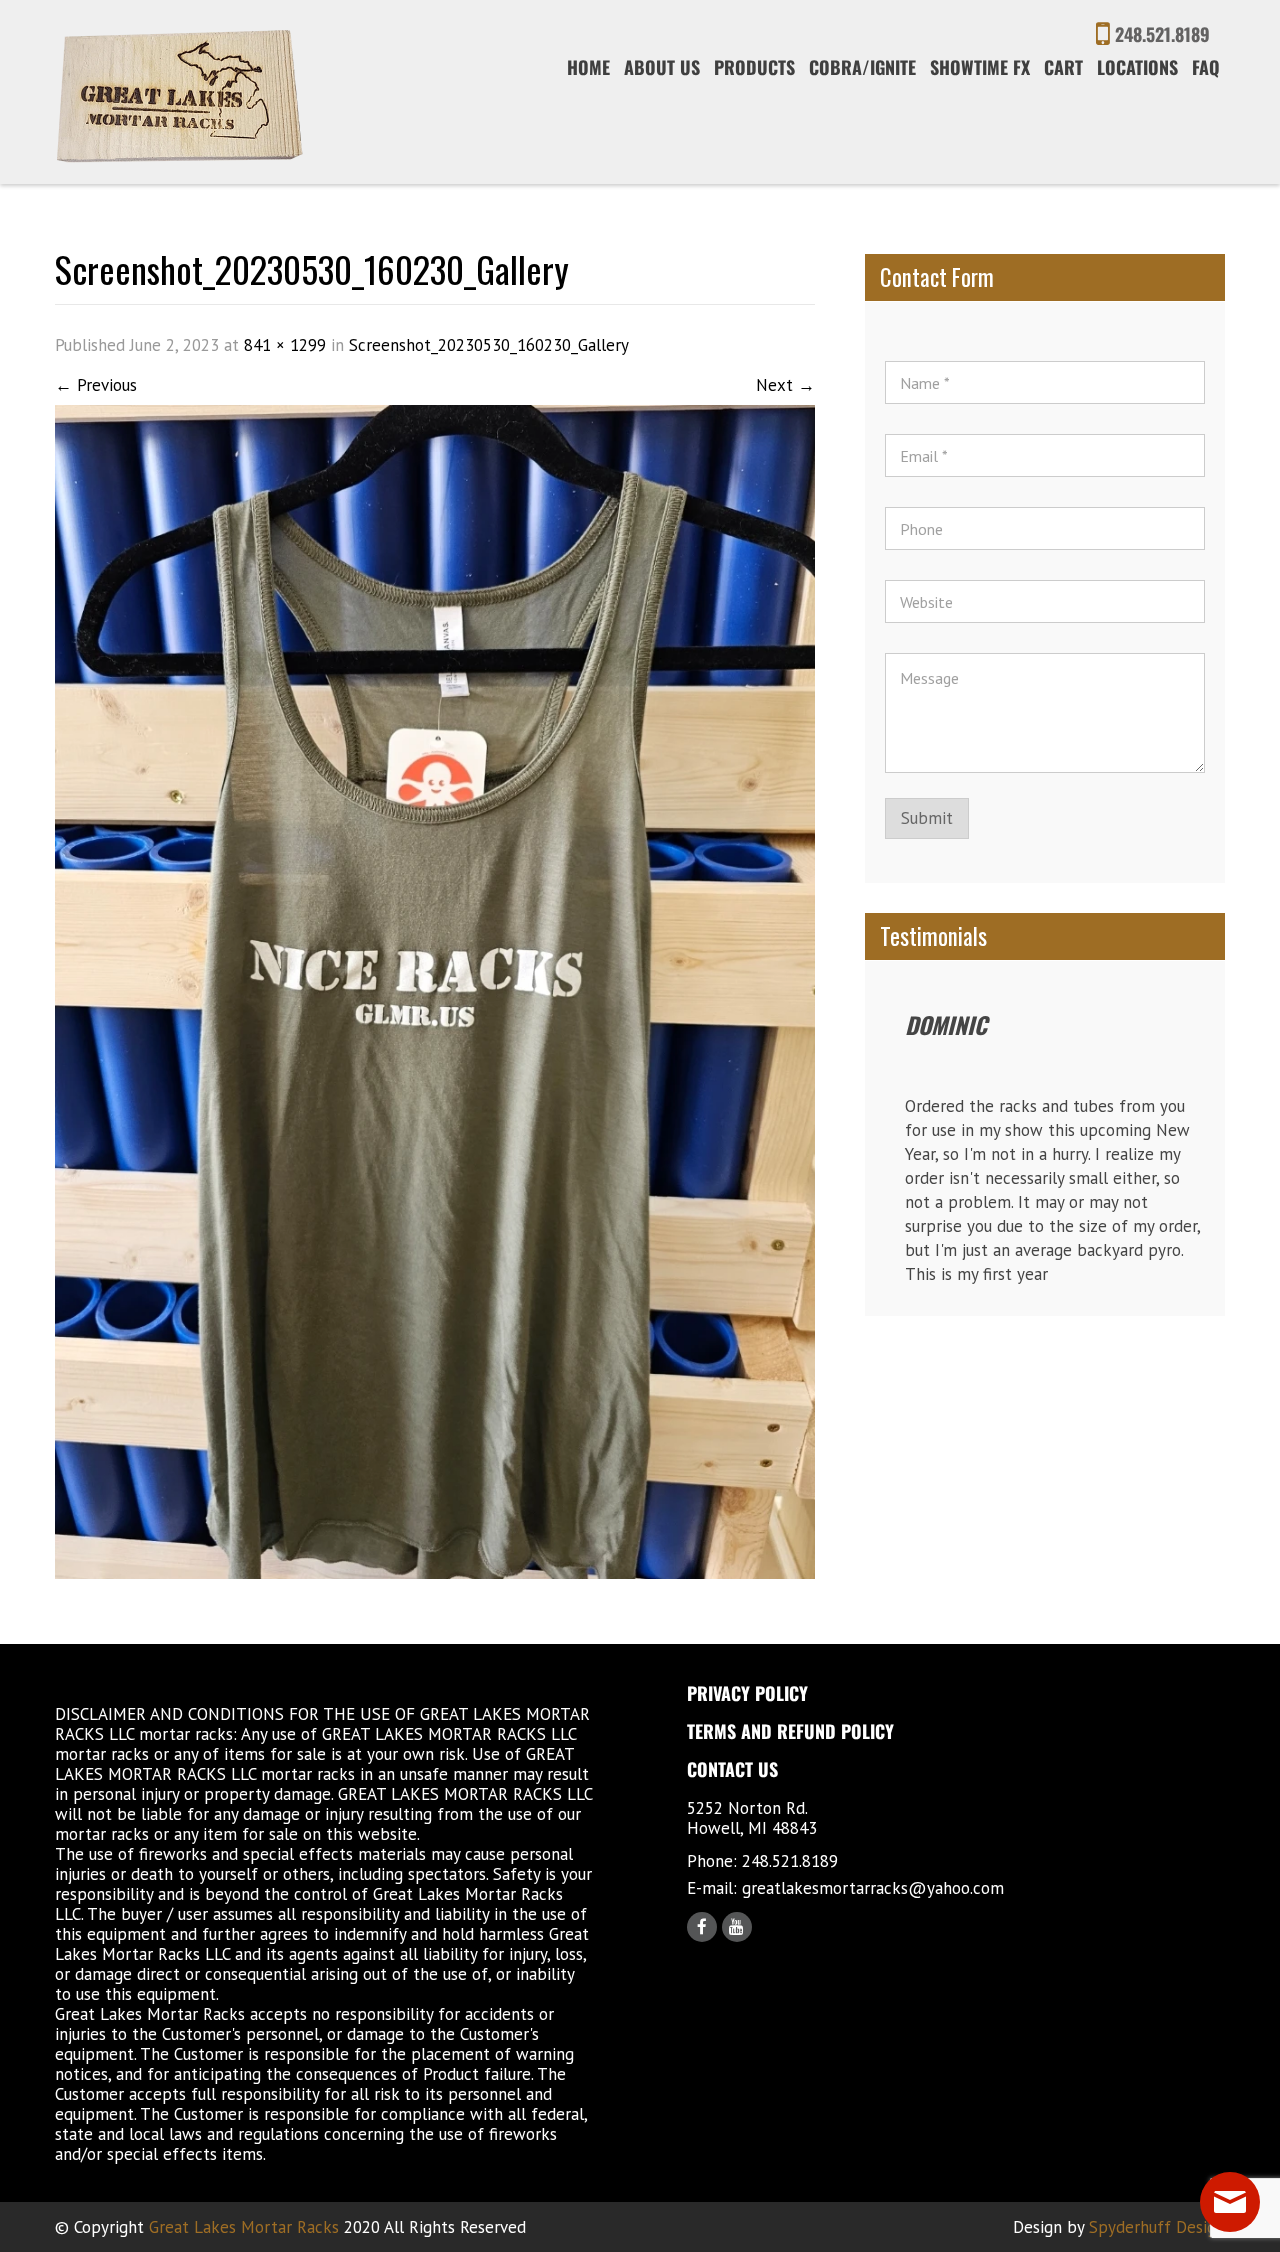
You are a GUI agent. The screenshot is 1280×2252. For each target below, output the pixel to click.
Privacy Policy (747, 1693)
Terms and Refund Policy (790, 1731)
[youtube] (737, 1927)
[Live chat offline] (1230, 2202)
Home (588, 67)
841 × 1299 (285, 345)
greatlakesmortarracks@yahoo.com (873, 1888)
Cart (1063, 67)
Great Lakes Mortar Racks (244, 2227)
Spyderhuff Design (1157, 2227)
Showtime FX (980, 67)
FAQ (1206, 67)
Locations (1137, 67)
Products (754, 67)
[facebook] (702, 1927)
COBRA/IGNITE (862, 67)
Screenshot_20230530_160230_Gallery (489, 345)
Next (785, 385)
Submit (927, 818)
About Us (662, 67)
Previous (96, 385)
